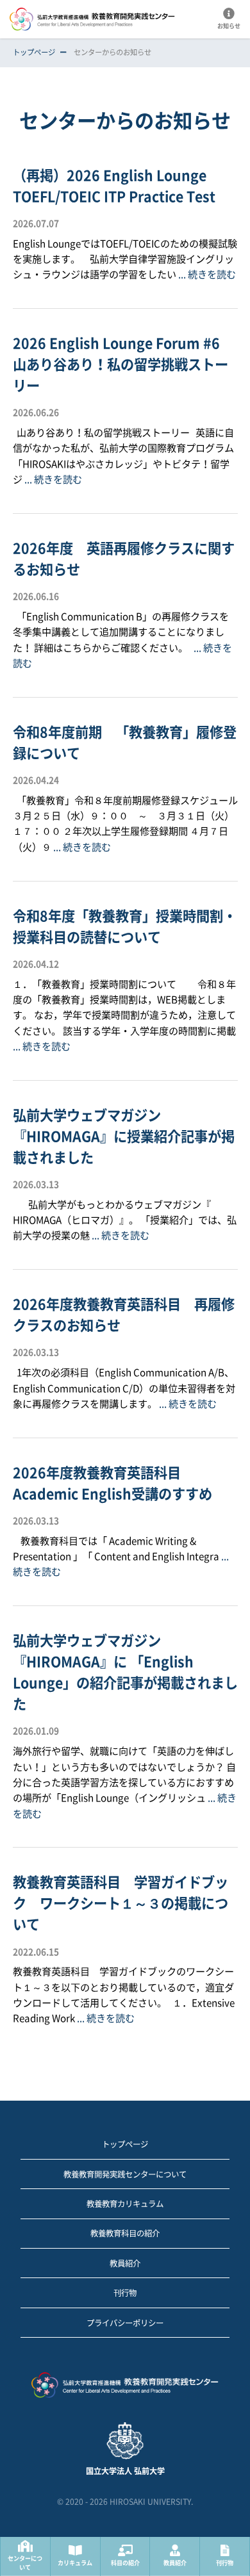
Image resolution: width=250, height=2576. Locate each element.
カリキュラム (75, 2563)
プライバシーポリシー (125, 2323)
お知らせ (229, 26)
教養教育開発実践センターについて (125, 2174)
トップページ (34, 52)
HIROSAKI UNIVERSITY (150, 2502)
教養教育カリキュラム (125, 2204)
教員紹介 (175, 2563)
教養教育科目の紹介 (125, 2233)
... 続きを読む (207, 275)
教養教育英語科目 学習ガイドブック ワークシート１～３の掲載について (121, 1903)
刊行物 (225, 2563)
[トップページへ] (125, 2387)
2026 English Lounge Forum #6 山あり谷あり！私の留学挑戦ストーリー (123, 365)
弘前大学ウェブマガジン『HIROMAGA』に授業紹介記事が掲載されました (124, 1136)
